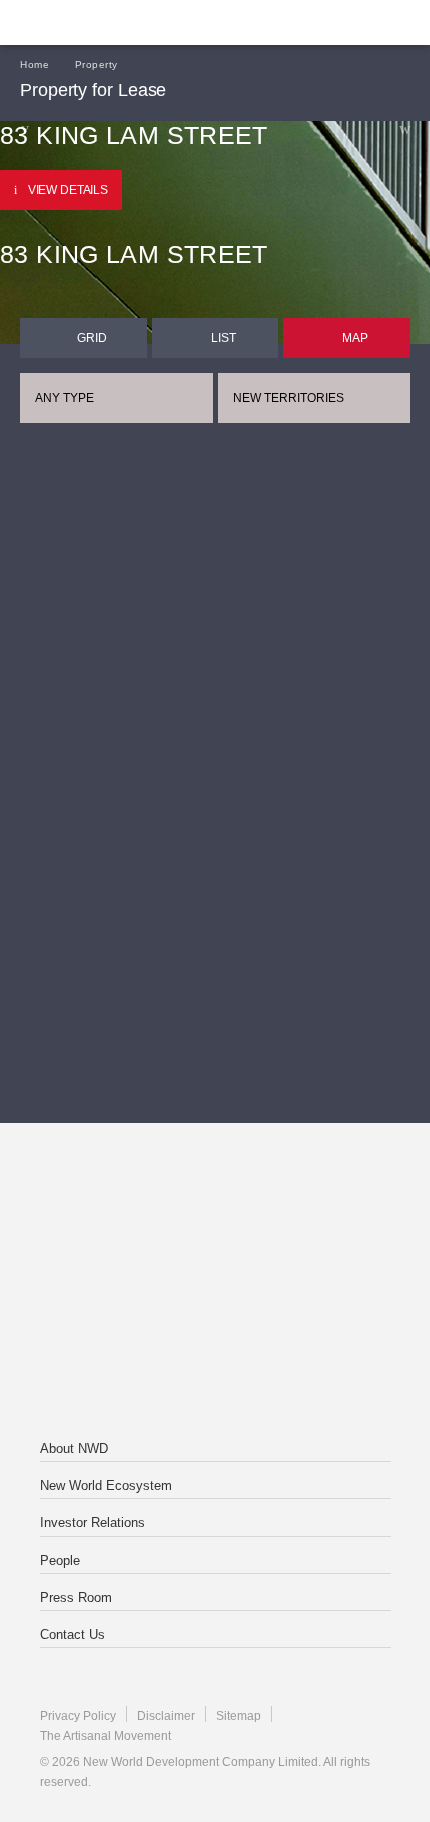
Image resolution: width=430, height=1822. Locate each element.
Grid (92, 338)
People (60, 1560)
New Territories (288, 398)
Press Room (76, 1597)
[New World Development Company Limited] (214, 1203)
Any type (64, 398)
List (223, 338)
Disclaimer (166, 1716)
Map (355, 338)
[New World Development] (115, 22)
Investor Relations (92, 1522)
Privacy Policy (78, 1716)
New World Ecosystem (106, 1485)
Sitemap (238, 1716)
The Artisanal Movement (105, 1736)
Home (34, 64)
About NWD (74, 1448)
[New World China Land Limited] (214, 1283)
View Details (68, 190)
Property (96, 64)
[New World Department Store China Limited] (214, 1363)
